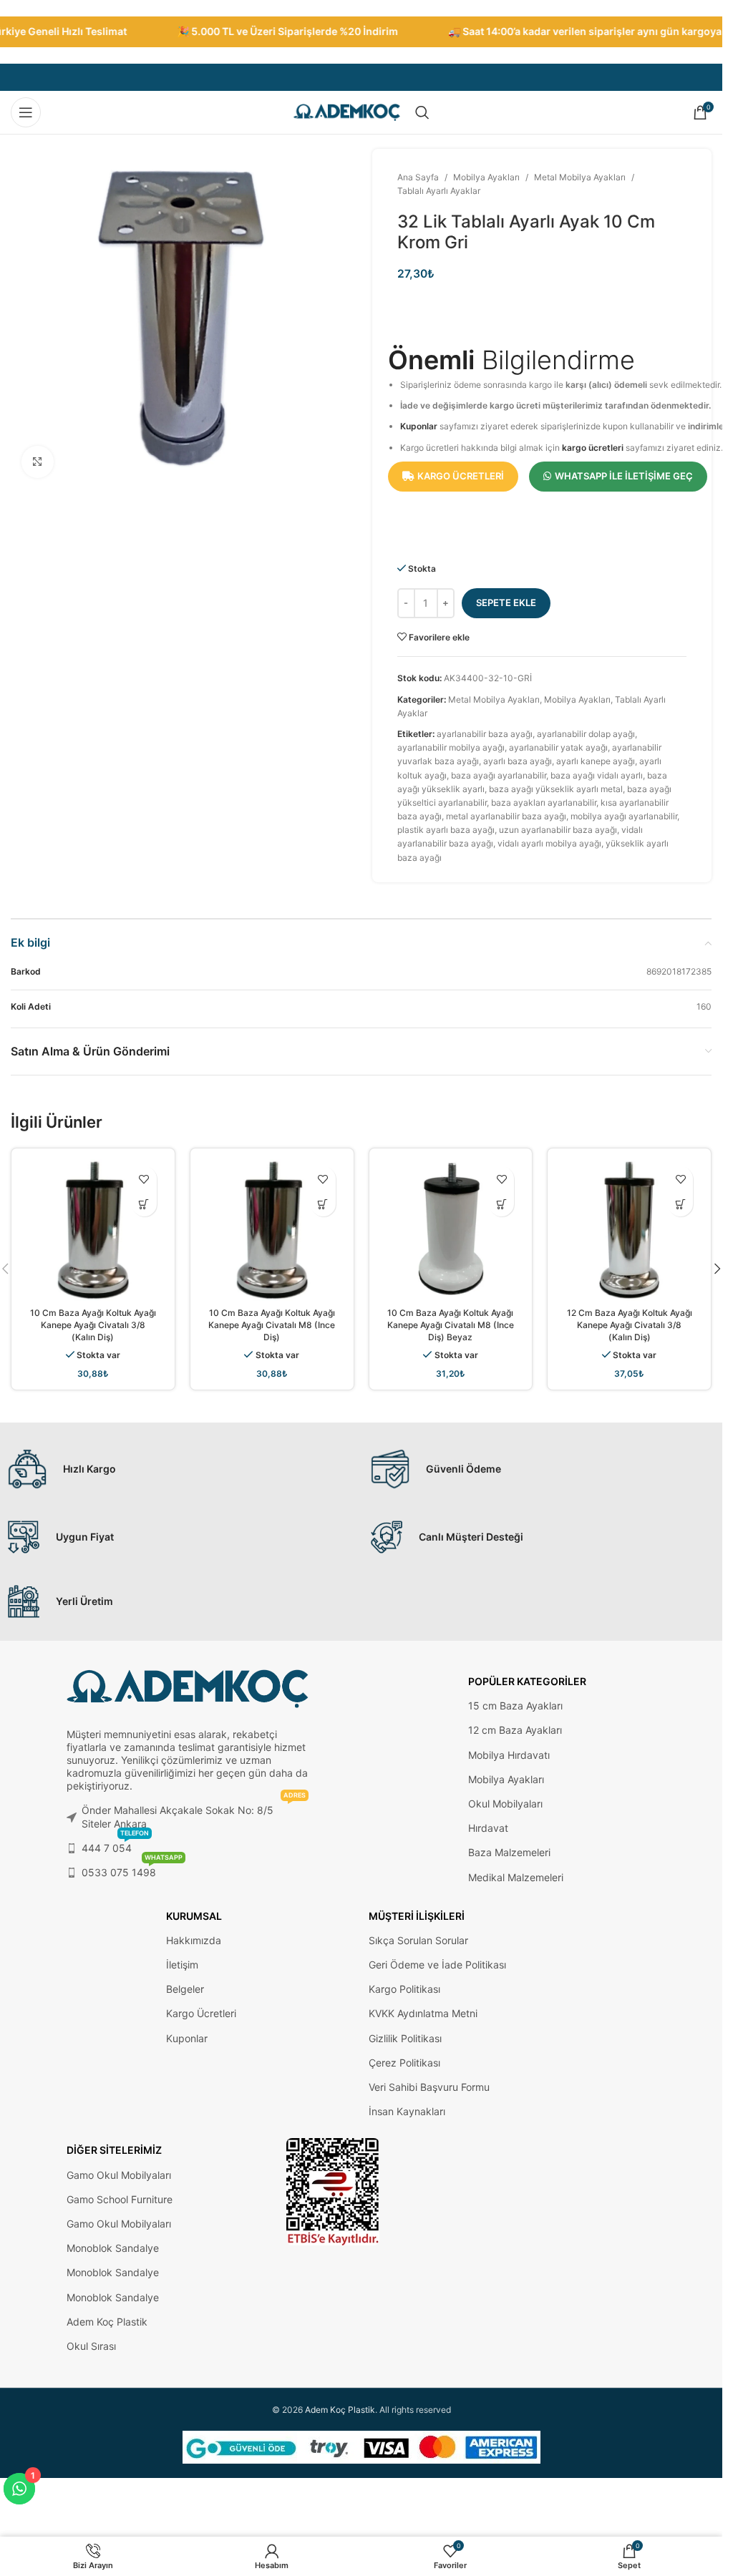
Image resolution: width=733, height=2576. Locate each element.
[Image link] (333, 2191)
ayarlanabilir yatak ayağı (558, 747)
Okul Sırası (91, 2346)
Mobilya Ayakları (486, 177)
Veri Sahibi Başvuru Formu (429, 2087)
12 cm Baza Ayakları (515, 1730)
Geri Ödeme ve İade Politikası (437, 1965)
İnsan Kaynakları (407, 2111)
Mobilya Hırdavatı (509, 1755)
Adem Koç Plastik (107, 2322)
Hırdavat (488, 1828)
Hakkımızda (194, 1940)
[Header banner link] (361, 32)
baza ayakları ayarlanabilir (544, 802)
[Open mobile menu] (26, 112)
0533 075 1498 (132, 1869)
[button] (717, 1269)
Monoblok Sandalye (113, 2248)
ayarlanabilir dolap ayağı (586, 734)
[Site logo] (347, 111)
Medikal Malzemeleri (516, 1877)
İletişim (182, 1965)
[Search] (422, 112)
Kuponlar (419, 426)
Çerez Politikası (404, 2063)
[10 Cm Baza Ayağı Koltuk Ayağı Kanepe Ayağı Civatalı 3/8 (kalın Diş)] (93, 1230)
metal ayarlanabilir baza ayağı (506, 816)
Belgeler (185, 1989)
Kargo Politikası (404, 1989)
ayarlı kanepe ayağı (596, 761)
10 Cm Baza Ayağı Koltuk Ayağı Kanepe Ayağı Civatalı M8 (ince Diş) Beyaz (451, 1325)
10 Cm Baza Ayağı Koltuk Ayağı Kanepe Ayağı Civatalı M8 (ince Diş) (272, 1325)
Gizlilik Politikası (405, 2038)
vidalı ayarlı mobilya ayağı (549, 843)
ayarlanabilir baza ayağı (485, 734)
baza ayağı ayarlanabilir (499, 775)
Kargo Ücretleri (201, 2013)
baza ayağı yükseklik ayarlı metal (556, 789)
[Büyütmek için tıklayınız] (38, 462)
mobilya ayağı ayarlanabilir (624, 816)
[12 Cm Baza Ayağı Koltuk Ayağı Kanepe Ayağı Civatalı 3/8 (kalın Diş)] (629, 1230)
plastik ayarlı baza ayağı (446, 830)
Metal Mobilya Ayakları (580, 177)
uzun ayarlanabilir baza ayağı (558, 830)
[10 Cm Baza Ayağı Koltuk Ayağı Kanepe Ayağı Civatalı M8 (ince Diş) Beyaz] (451, 1230)
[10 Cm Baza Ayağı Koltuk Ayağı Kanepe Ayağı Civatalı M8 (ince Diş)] (272, 1230)
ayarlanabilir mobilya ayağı (451, 747)
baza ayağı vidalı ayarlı (597, 775)
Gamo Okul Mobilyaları (119, 2175)
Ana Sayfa (418, 177)
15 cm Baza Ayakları (515, 1706)
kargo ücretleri (593, 448)
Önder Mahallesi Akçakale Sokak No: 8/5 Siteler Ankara (194, 1814)
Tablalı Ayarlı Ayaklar (439, 191)
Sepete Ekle (506, 602)
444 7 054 (115, 1845)
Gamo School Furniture (120, 2199)
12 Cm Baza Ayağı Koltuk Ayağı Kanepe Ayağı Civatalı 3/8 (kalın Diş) (630, 1325)
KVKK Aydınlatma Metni (423, 2013)
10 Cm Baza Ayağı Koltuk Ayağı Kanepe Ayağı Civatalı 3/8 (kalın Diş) (93, 1325)
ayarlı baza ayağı (518, 761)
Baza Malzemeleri (509, 1852)
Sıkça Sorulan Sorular (418, 1940)
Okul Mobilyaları (505, 1804)
